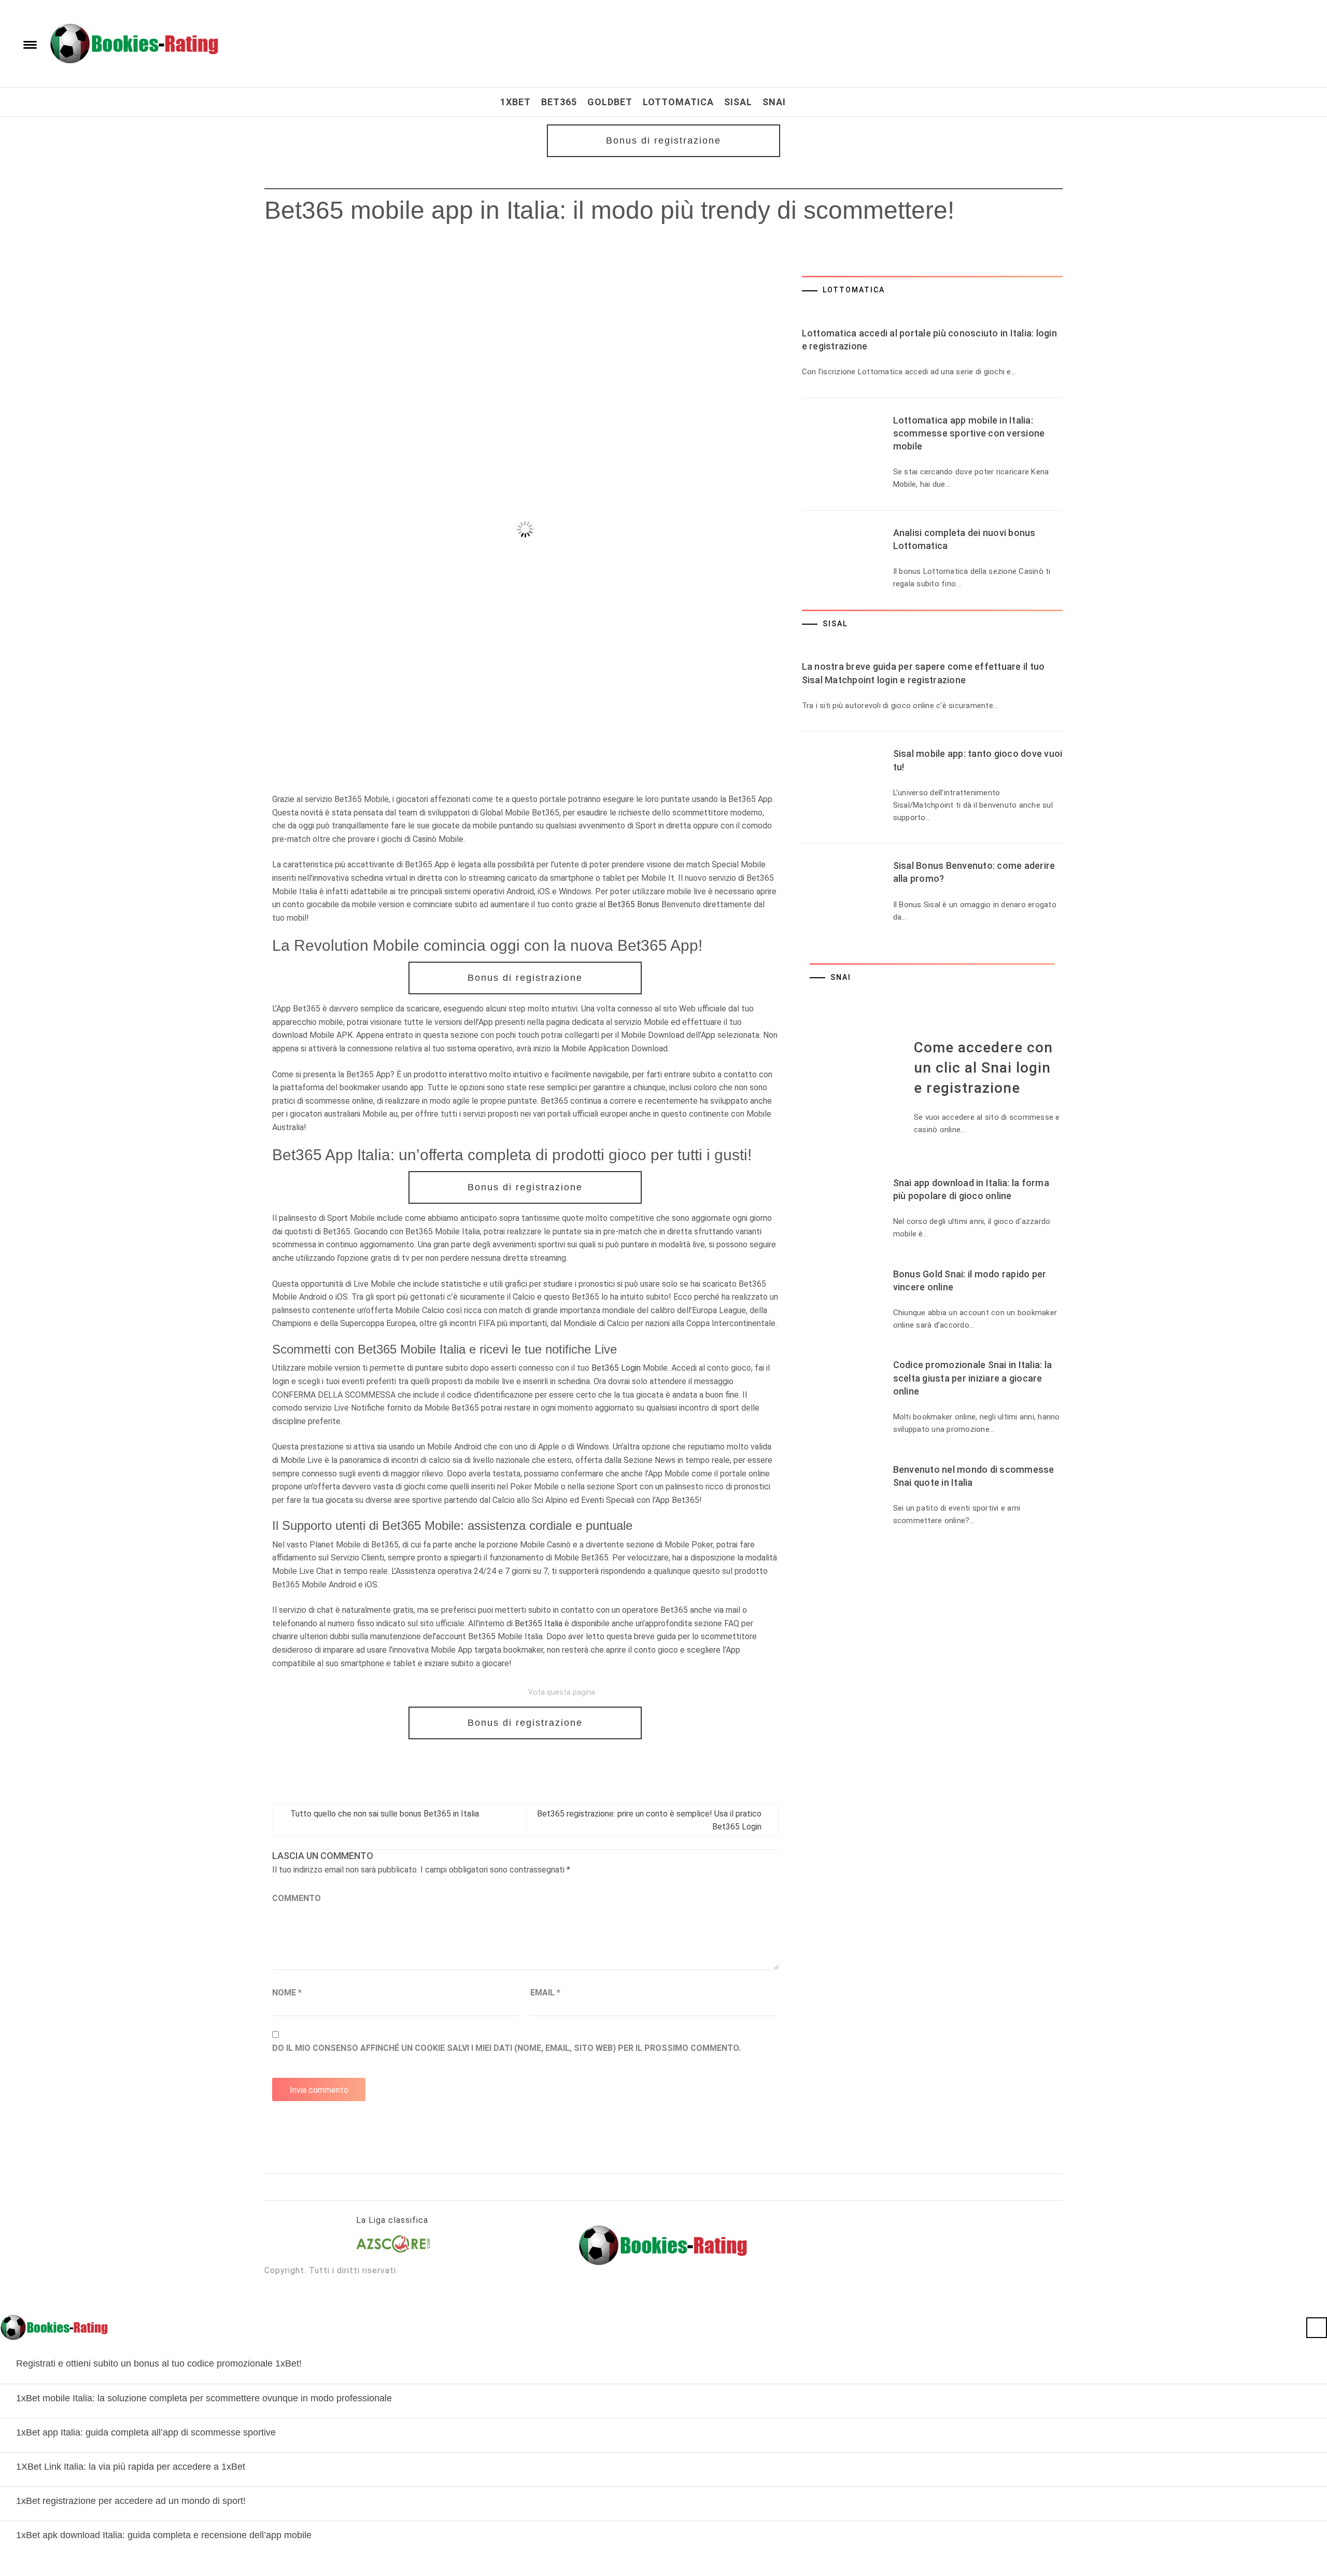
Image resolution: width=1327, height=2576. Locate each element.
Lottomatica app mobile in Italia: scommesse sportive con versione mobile (969, 433)
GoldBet (610, 102)
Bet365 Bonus (633, 904)
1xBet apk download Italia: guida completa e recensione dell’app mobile (164, 2535)
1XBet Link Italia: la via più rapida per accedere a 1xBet (131, 2467)
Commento (297, 1898)
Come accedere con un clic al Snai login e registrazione (983, 1068)
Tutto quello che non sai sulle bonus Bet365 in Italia (385, 1814)
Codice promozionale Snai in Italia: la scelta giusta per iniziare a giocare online (973, 1378)
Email (545, 1993)
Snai (774, 102)
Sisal (738, 102)
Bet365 (559, 102)
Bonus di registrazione (663, 140)
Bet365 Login (616, 1368)
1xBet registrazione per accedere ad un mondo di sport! (131, 2501)
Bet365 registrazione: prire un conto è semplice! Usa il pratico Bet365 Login (649, 1820)
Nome (287, 1993)
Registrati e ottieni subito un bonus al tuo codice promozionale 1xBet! (159, 2363)
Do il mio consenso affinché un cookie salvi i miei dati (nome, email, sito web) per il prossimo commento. (506, 2048)
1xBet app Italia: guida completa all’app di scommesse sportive (146, 2432)
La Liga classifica (392, 2220)
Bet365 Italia (539, 1623)
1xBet (516, 102)
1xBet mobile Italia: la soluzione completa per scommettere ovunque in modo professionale (204, 2398)
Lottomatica (678, 102)
